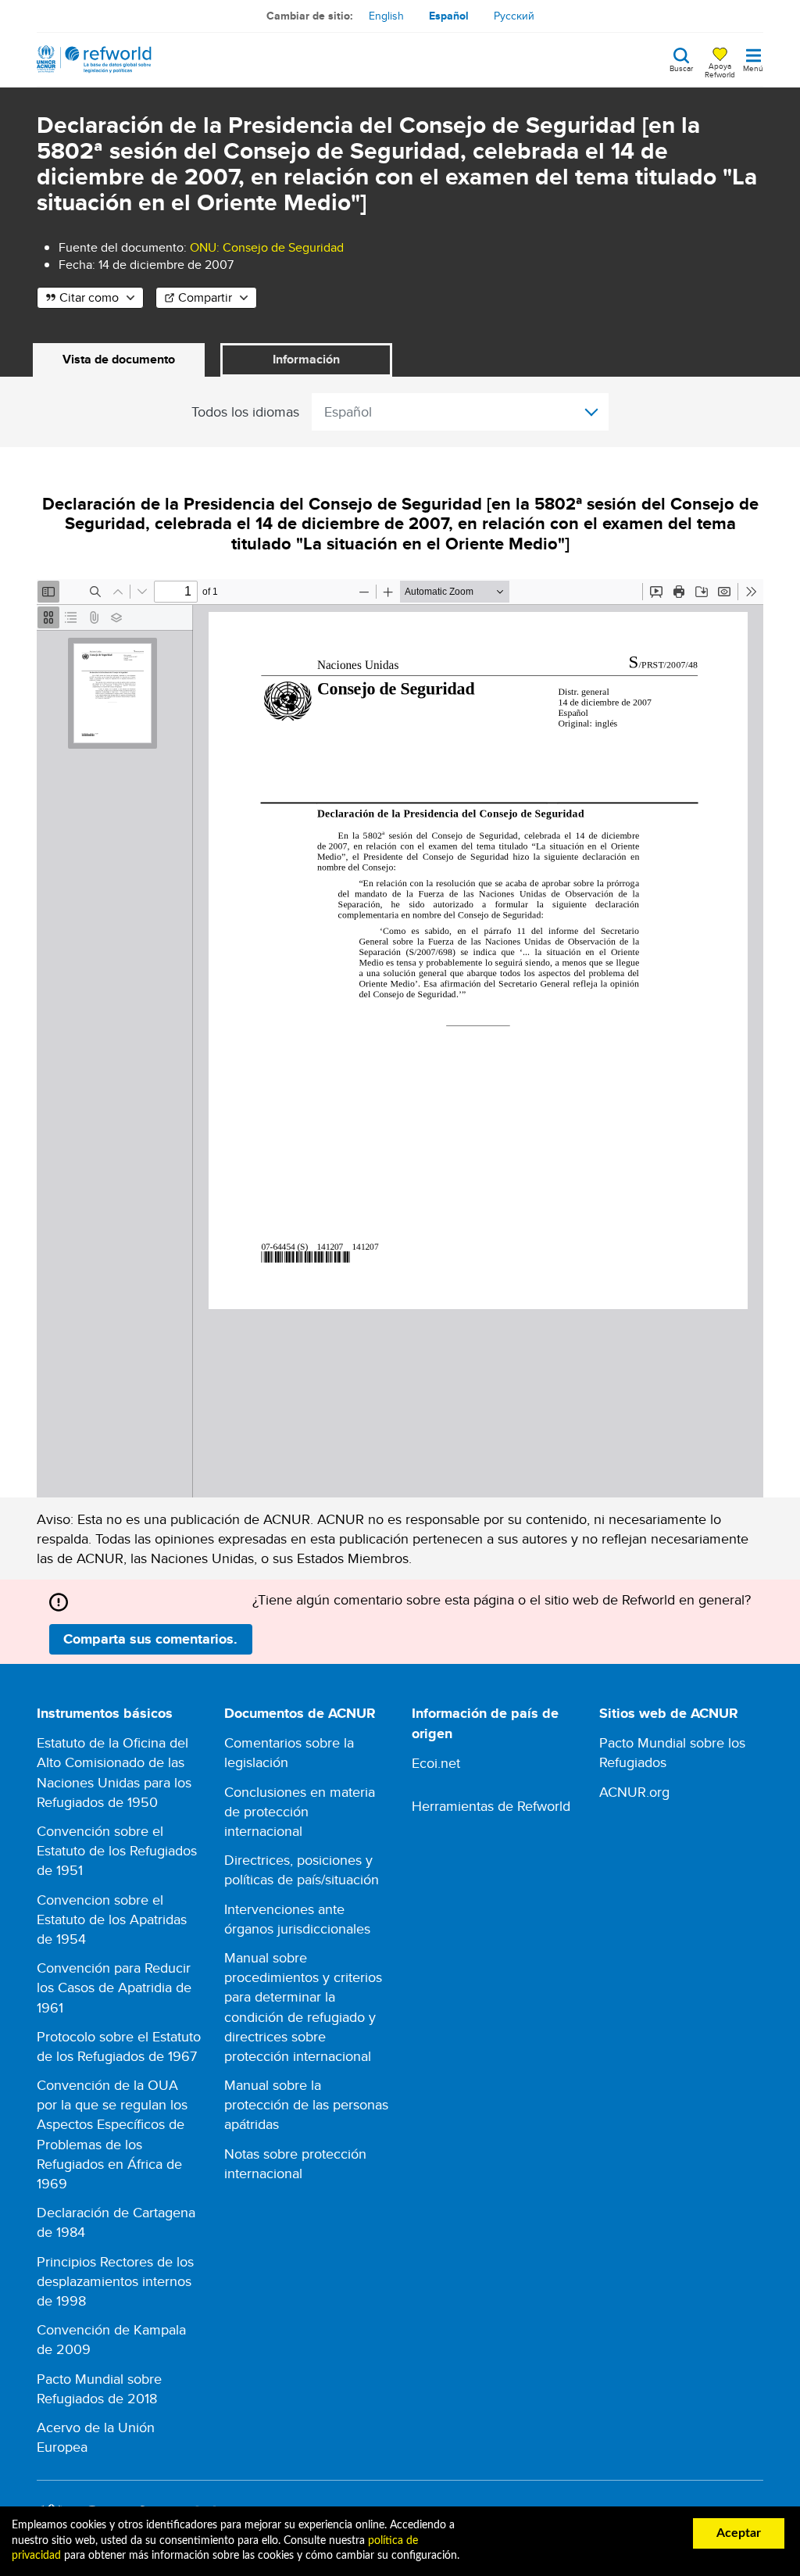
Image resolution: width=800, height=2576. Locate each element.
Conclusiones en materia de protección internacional (300, 1811)
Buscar (681, 67)
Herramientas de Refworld (491, 1806)
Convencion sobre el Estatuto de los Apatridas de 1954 (112, 1919)
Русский (514, 16)
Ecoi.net (436, 1763)
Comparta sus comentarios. (150, 1639)
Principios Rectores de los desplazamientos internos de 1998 (115, 2281)
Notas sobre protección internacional (295, 2163)
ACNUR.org (634, 1792)
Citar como (89, 297)
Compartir (205, 297)
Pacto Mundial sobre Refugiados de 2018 (99, 2388)
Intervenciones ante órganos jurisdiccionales (297, 1919)
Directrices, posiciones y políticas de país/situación (302, 1869)
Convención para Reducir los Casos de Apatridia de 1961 (114, 1987)
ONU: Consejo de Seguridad (267, 247)
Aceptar (739, 2533)
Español (449, 16)
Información (306, 359)
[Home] (94, 59)
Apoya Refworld (720, 70)
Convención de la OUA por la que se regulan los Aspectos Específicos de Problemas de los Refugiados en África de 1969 (112, 2134)
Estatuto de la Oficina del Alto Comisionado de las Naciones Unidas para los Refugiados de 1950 (114, 1772)
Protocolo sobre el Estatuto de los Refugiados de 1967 (119, 2046)
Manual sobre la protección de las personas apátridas (306, 2104)
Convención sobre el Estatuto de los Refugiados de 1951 (117, 1850)
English (386, 16)
